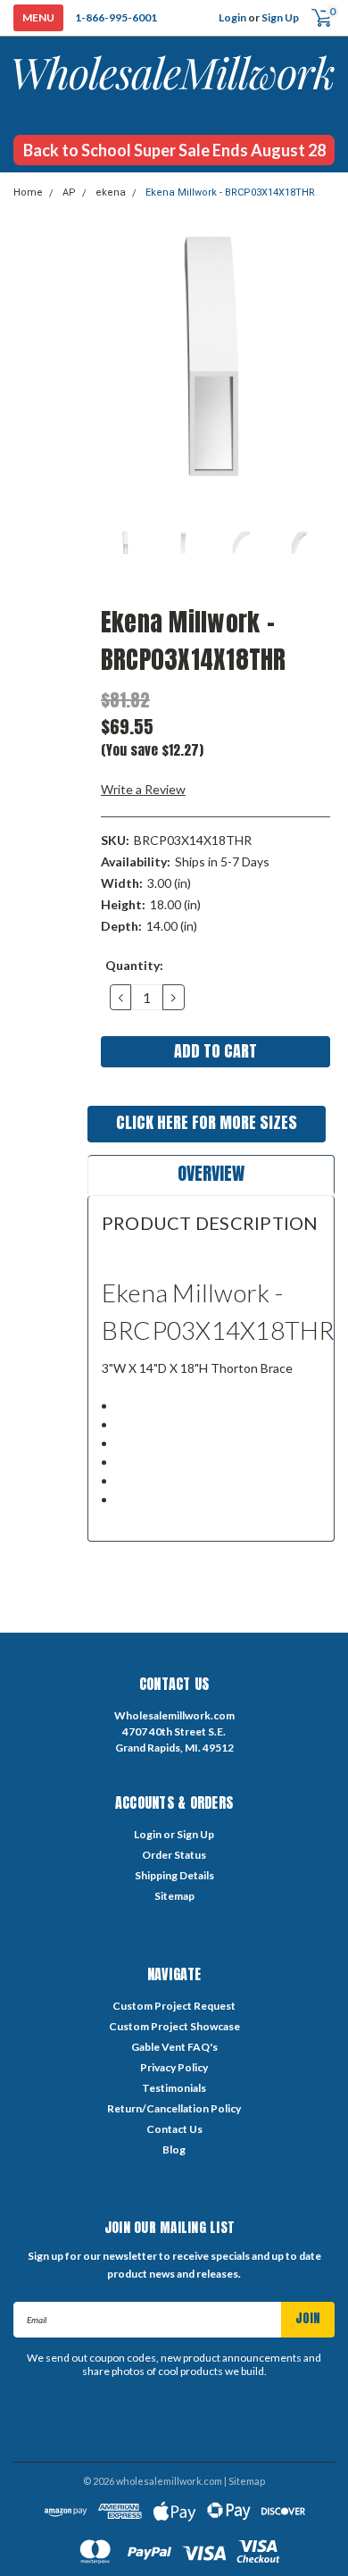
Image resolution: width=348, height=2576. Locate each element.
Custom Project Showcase (174, 2026)
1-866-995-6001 (116, 17)
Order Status (174, 1855)
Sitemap (174, 1896)
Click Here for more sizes (207, 1122)
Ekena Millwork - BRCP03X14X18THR (230, 192)
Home (28, 192)
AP (69, 192)
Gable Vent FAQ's (174, 2047)
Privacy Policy (174, 2067)
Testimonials (174, 2088)
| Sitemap (244, 2481)
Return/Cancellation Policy (174, 2108)
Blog (174, 2149)
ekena (111, 192)
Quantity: (134, 965)
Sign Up (280, 17)
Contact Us (174, 2129)
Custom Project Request (174, 2006)
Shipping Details (174, 1875)
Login (232, 17)
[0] (315, 18)
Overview (211, 1173)
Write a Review (143, 789)
